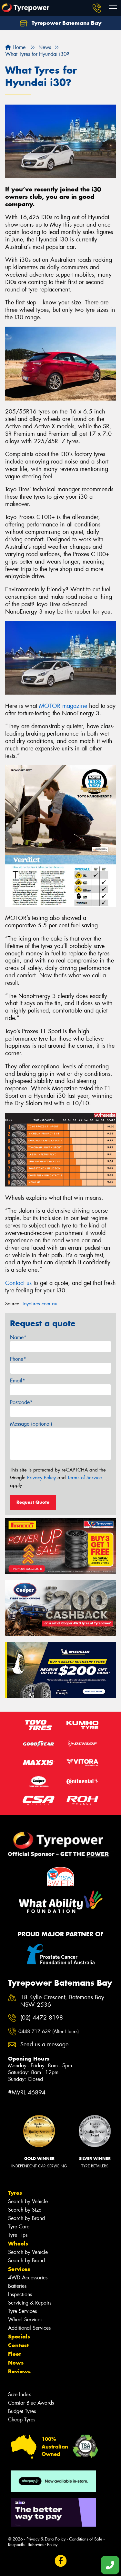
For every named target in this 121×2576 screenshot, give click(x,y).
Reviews (19, 2371)
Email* (18, 1381)
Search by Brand (26, 2218)
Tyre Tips (18, 2235)
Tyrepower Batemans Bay (66, 23)
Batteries (17, 2286)
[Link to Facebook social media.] (60, 2561)
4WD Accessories (28, 2278)
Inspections (20, 2294)
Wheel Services (25, 2320)
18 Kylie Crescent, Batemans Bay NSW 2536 (62, 2001)
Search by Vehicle (28, 2201)
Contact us (18, 1283)
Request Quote (33, 1502)
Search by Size (25, 2210)
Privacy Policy (41, 1478)
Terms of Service (85, 1478)
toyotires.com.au (40, 1304)
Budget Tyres (22, 2411)
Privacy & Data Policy (46, 2539)
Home (18, 47)
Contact (18, 2345)
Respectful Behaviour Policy (33, 2545)
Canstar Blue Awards (31, 2403)
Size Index (20, 2394)
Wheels (18, 2244)
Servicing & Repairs (30, 2303)
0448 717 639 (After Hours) (49, 2031)
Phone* (18, 1359)
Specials (19, 2337)
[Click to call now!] (97, 8)
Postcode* (21, 1402)
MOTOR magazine (63, 706)
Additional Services (29, 2328)
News (16, 2363)
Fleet (15, 2354)
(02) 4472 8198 (42, 2018)
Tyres (15, 2193)
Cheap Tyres (22, 2420)
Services (19, 2269)
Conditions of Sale (86, 2539)
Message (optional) (31, 1424)
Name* (18, 1337)
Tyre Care (19, 2227)
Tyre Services (22, 2311)
